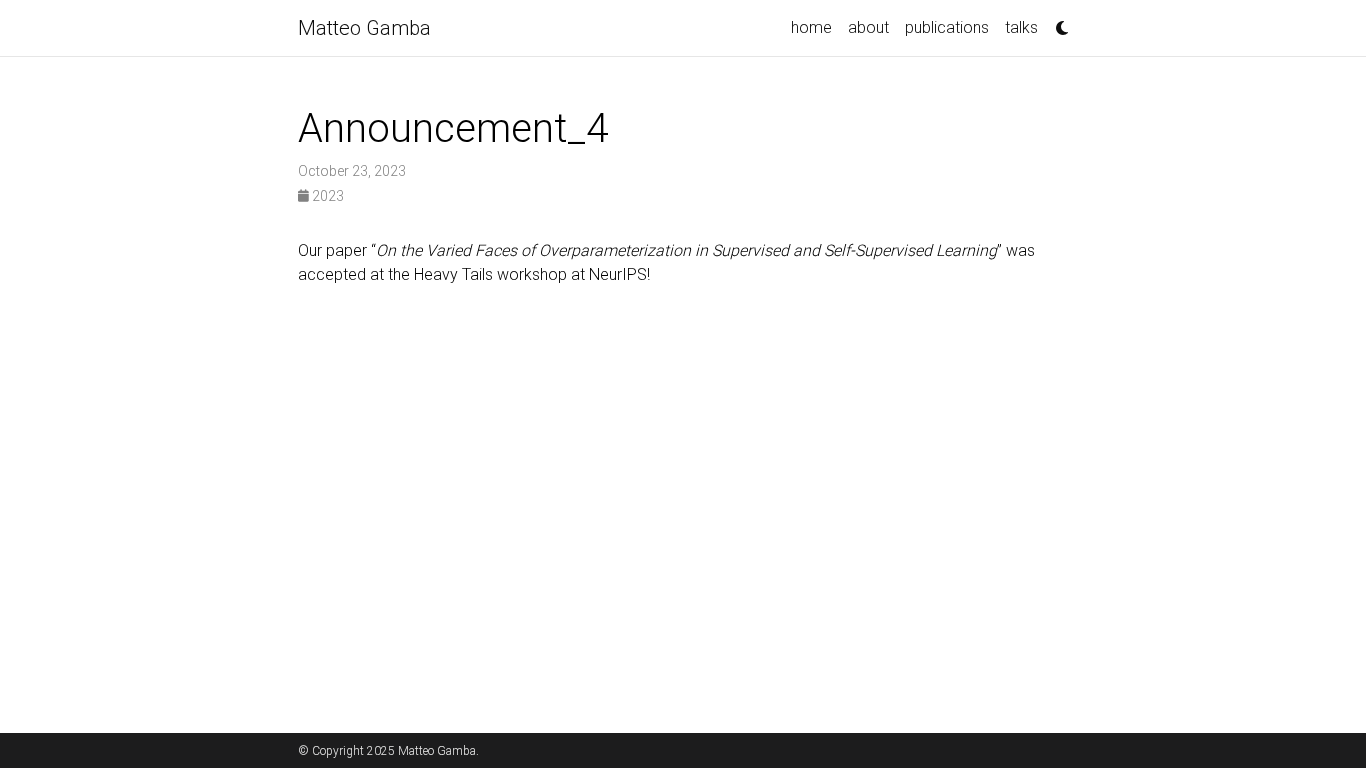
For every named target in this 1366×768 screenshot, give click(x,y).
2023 (326, 196)
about (868, 27)
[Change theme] (1057, 22)
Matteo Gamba (364, 28)
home (811, 27)
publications (947, 27)
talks (1021, 27)
